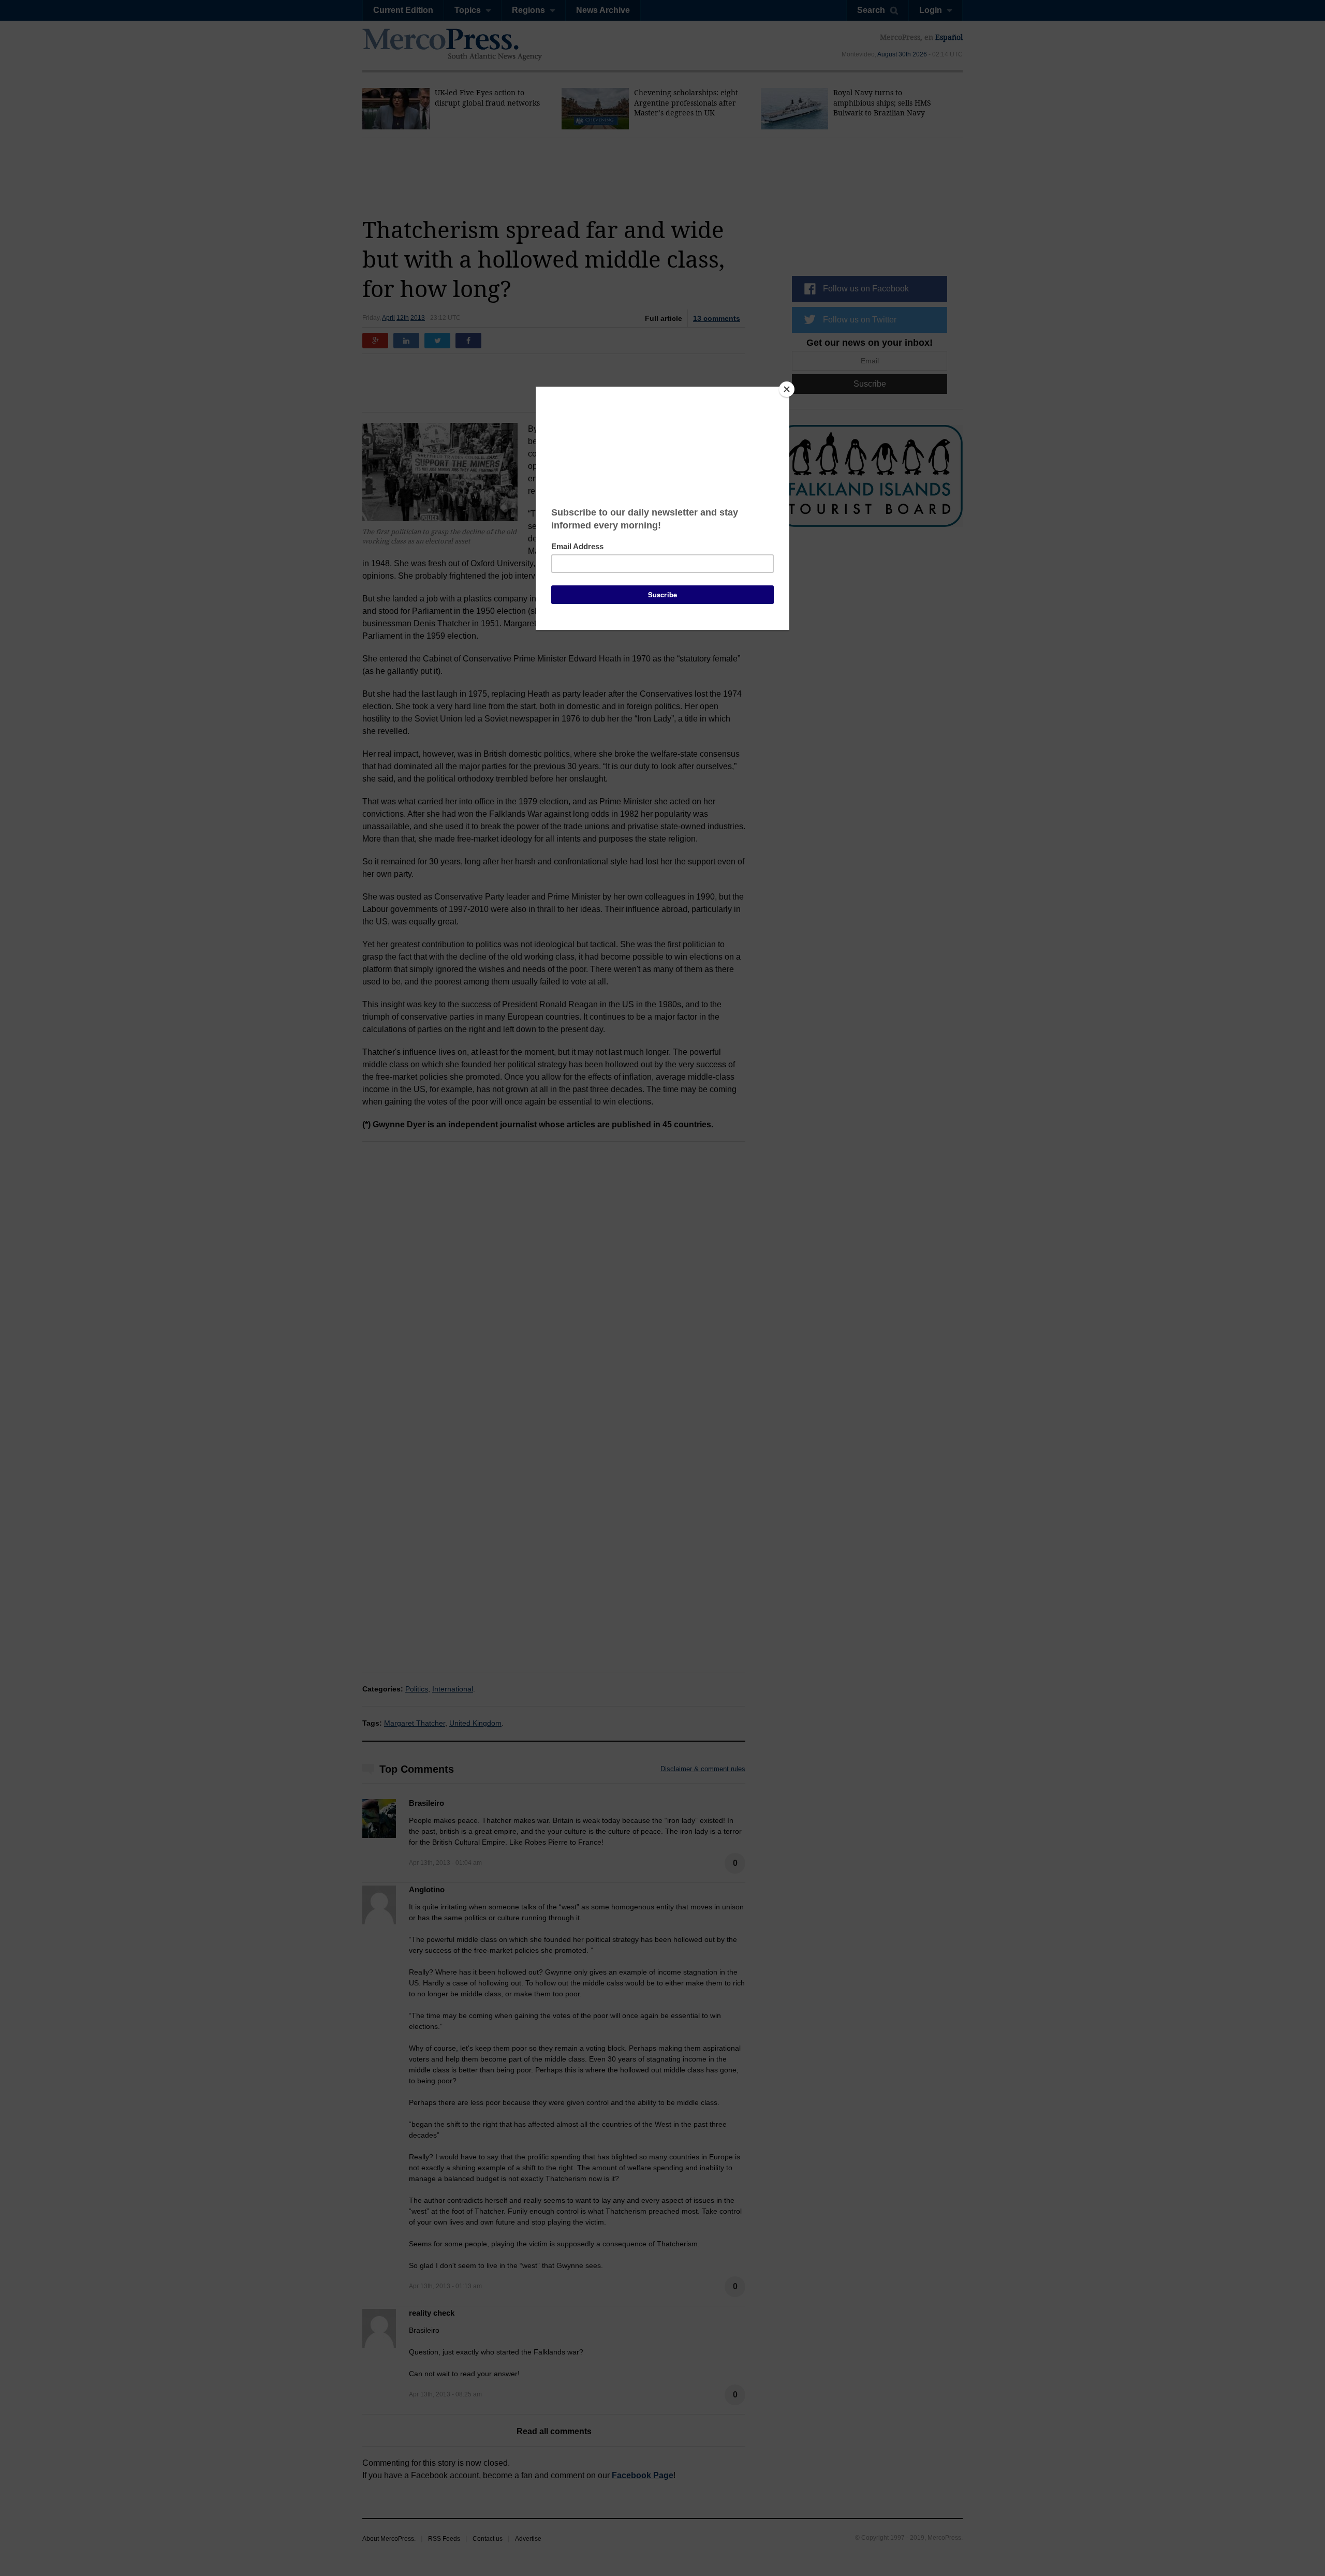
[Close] (787, 389)
